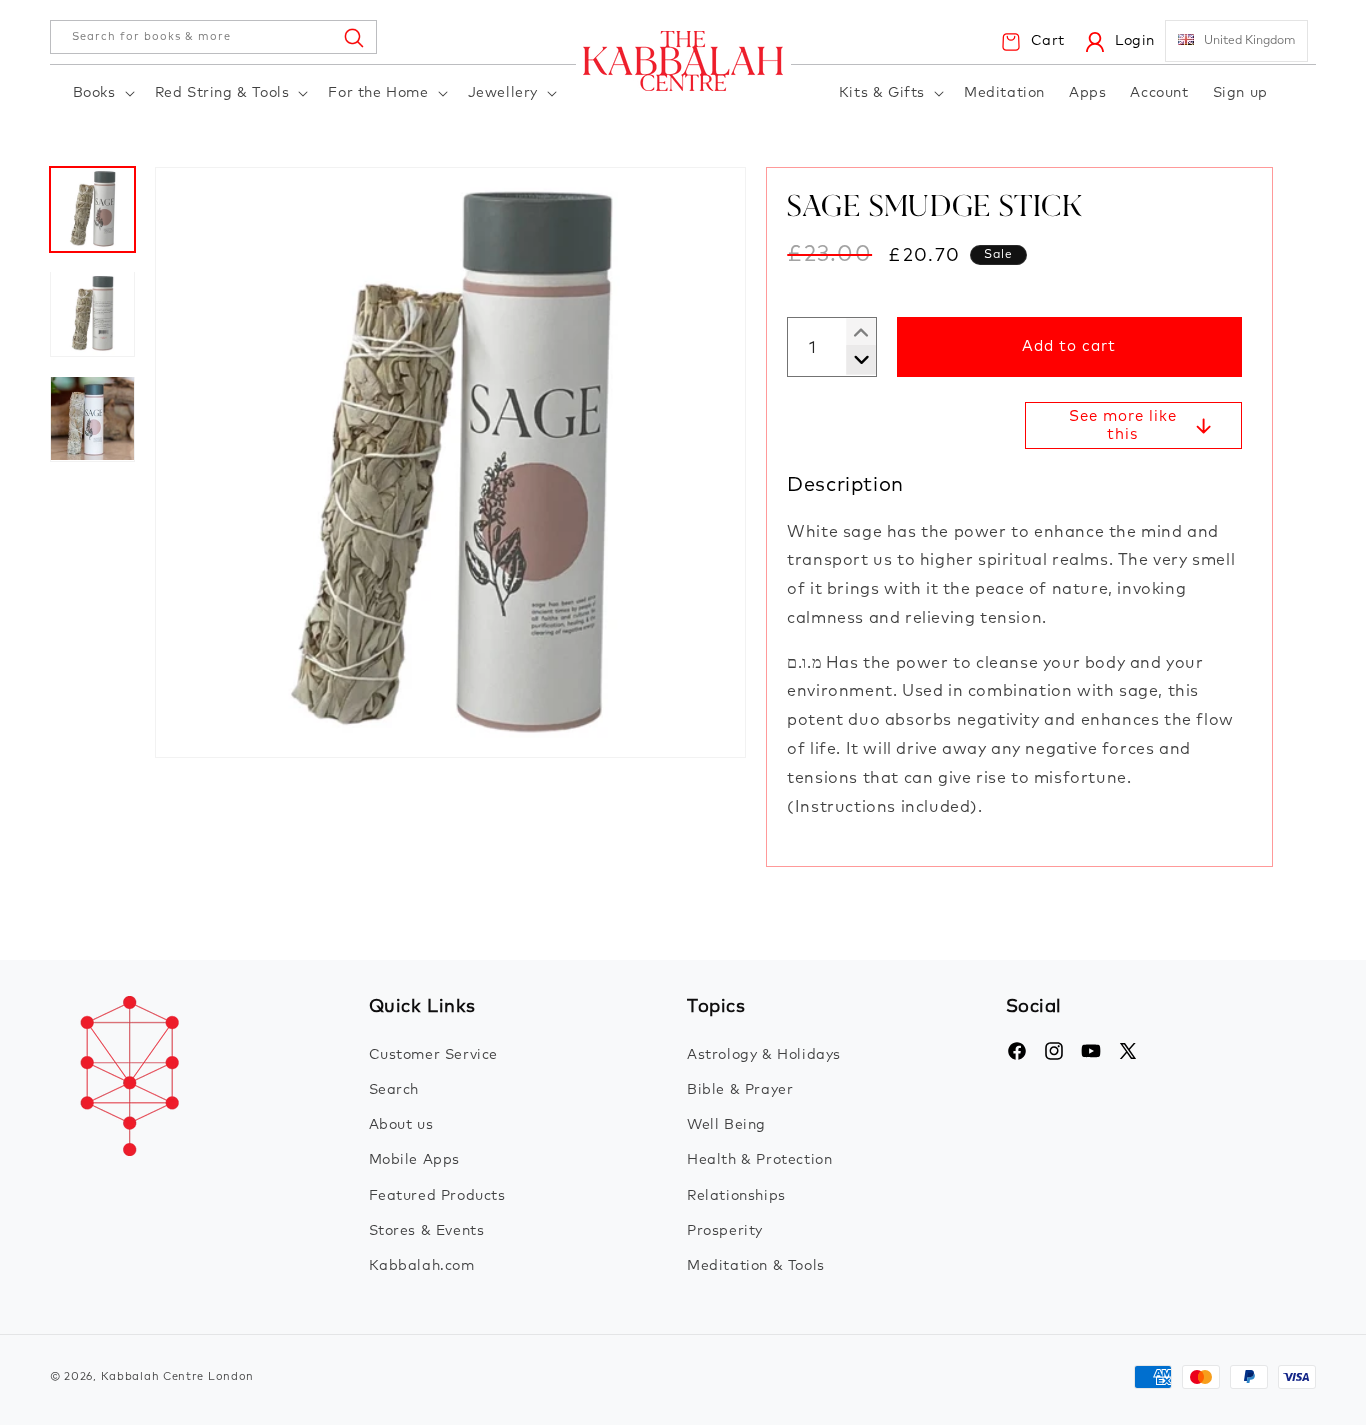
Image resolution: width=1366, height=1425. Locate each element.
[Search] (353, 37)
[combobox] (213, 37)
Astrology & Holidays (764, 1055)
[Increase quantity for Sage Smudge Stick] (853, 360)
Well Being (726, 1125)
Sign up (1240, 93)
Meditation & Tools (756, 1266)
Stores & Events (427, 1231)
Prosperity (725, 1231)
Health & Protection (759, 1160)
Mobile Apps (415, 1160)
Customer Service (434, 1055)
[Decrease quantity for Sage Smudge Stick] (853, 333)
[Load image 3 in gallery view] (92, 418)
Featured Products (437, 1196)
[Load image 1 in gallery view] (92, 209)
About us (401, 1125)
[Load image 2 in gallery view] (92, 313)
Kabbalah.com (422, 1266)
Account (1159, 93)
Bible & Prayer (740, 1090)
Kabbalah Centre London (177, 1376)
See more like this (1123, 425)
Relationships (736, 1196)
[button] (102, 93)
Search (394, 1090)
